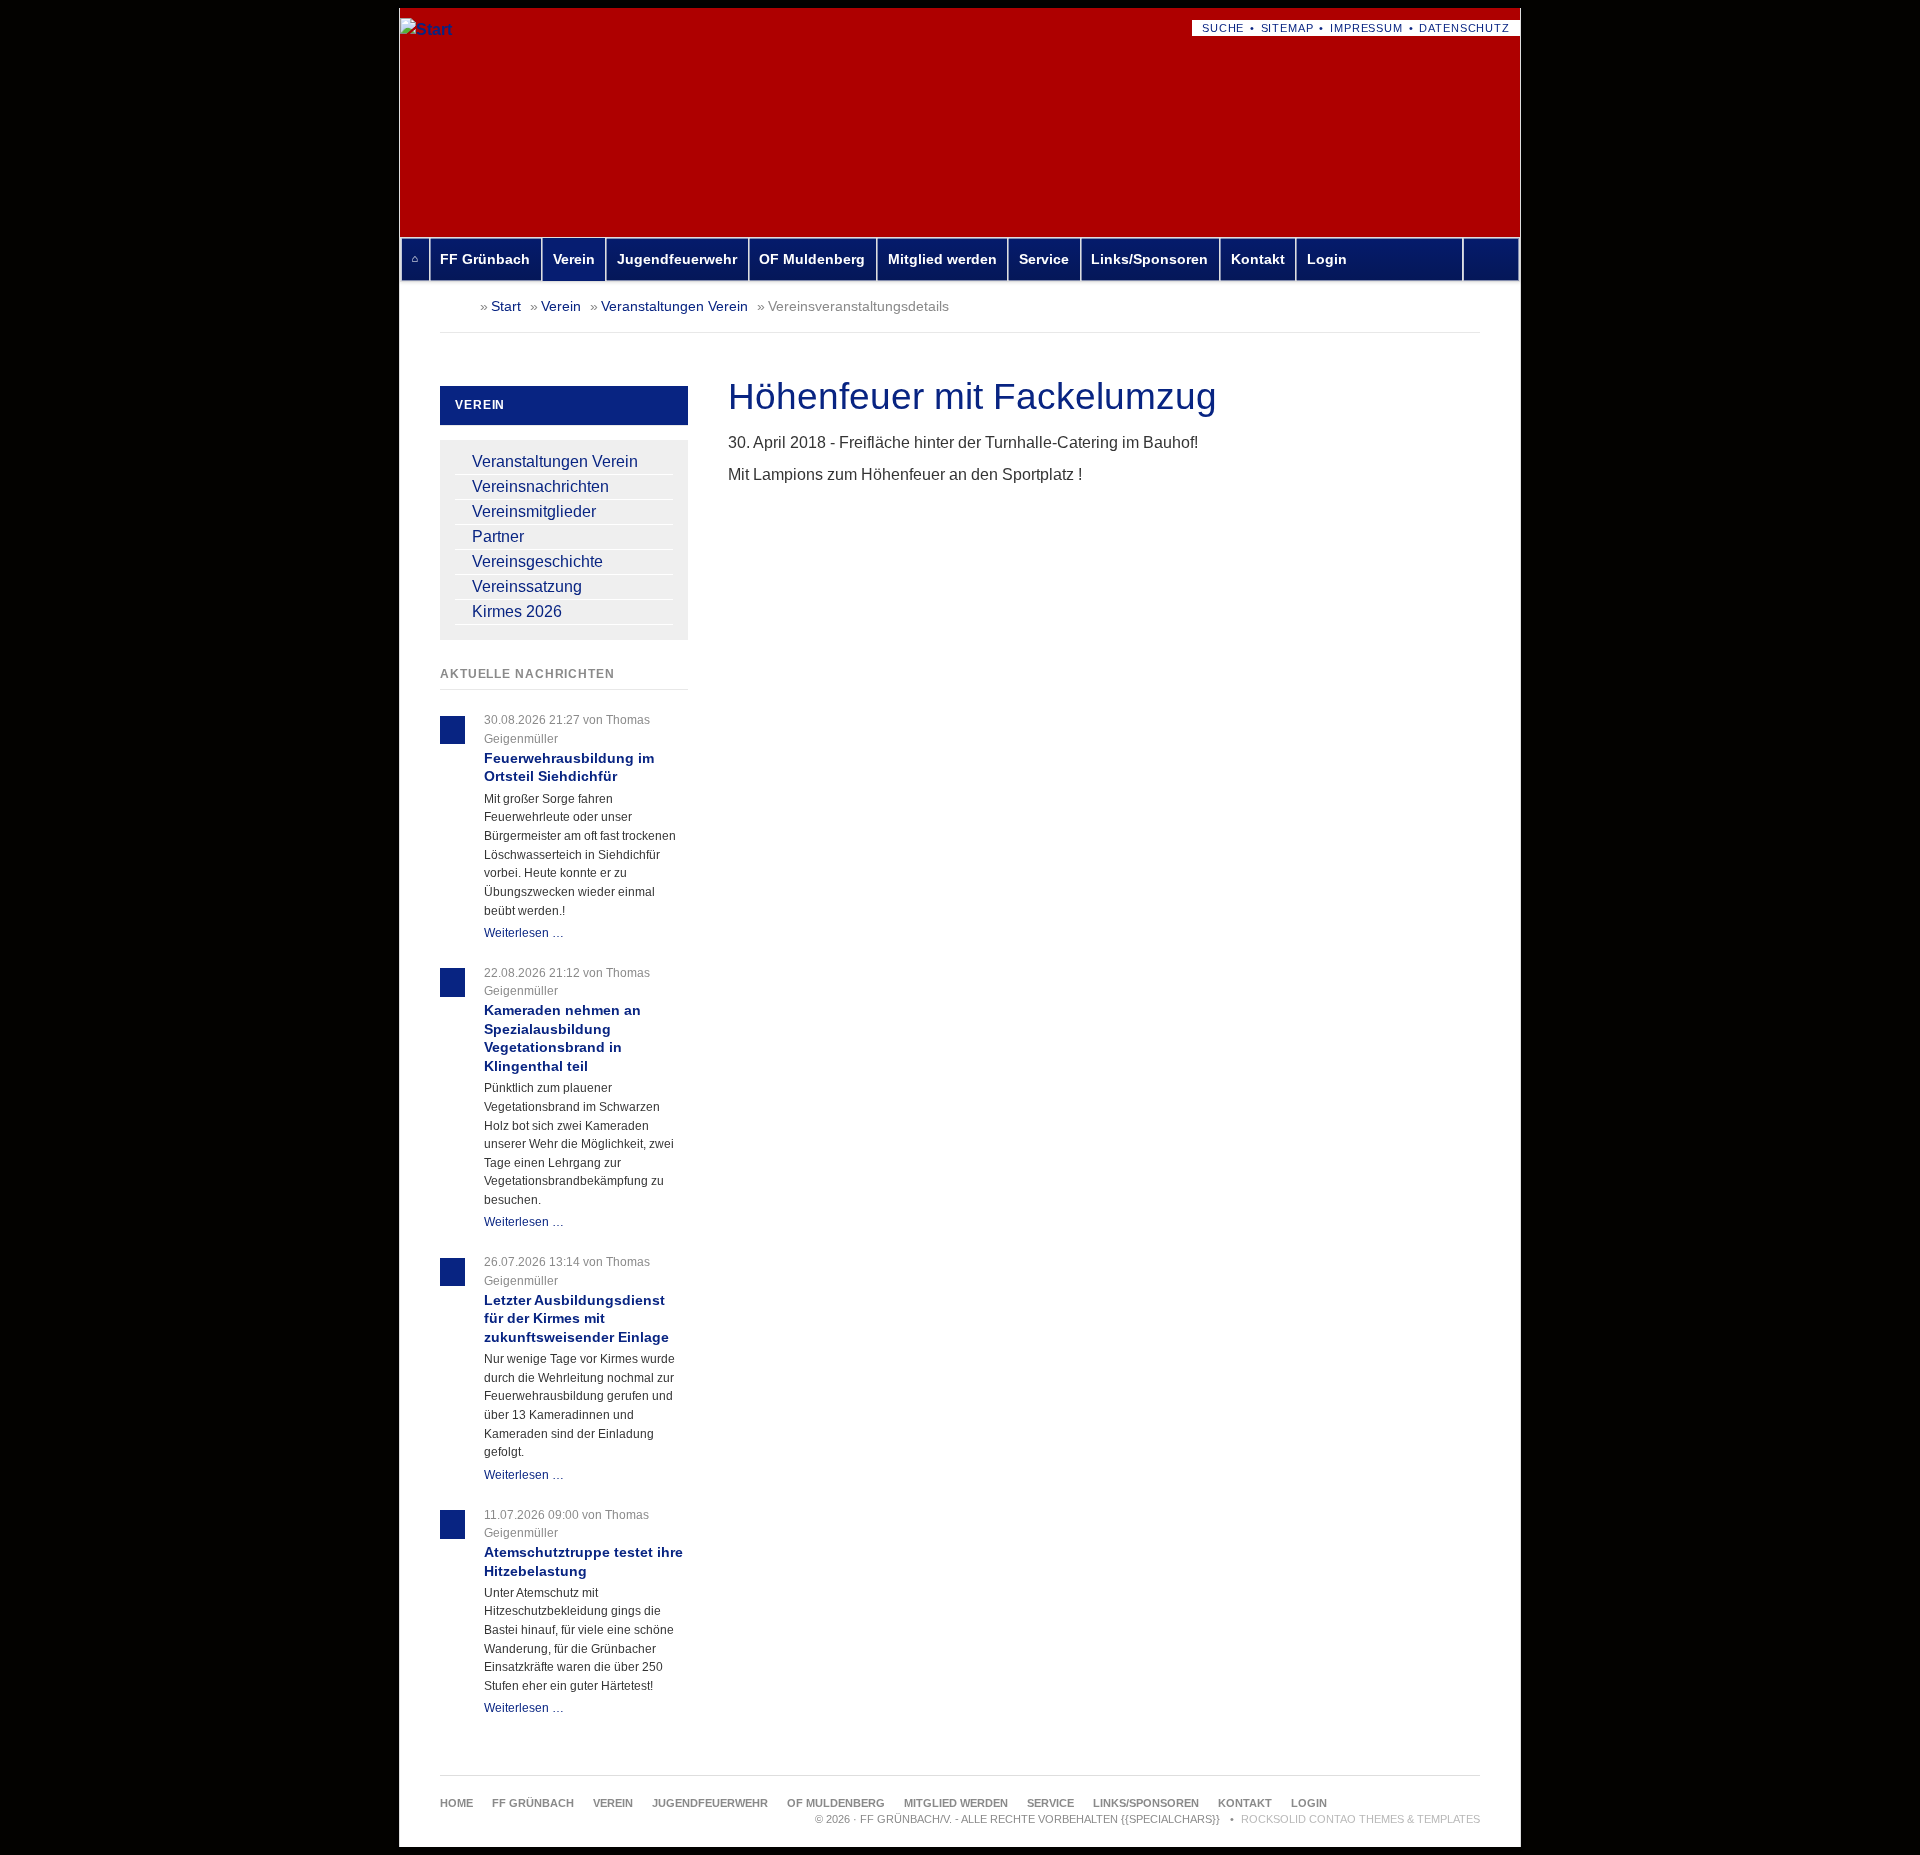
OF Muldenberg (812, 259)
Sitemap (1287, 28)
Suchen (1495, 259)
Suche (1223, 28)
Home (415, 259)
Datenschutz (1464, 28)
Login (1327, 259)
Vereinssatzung (527, 586)
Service (1044, 259)
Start (506, 306)
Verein (574, 259)
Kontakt (1258, 259)
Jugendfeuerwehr (677, 259)
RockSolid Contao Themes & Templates (1360, 1819)
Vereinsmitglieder (534, 511)
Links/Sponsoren (1149, 259)
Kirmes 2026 (517, 611)
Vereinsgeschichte (537, 561)
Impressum (1366, 28)
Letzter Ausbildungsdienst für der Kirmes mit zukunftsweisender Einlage (576, 1318)
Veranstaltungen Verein (674, 306)
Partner (498, 536)
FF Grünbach (485, 259)
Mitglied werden (942, 259)
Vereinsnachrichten (540, 486)
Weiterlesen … (524, 933)
